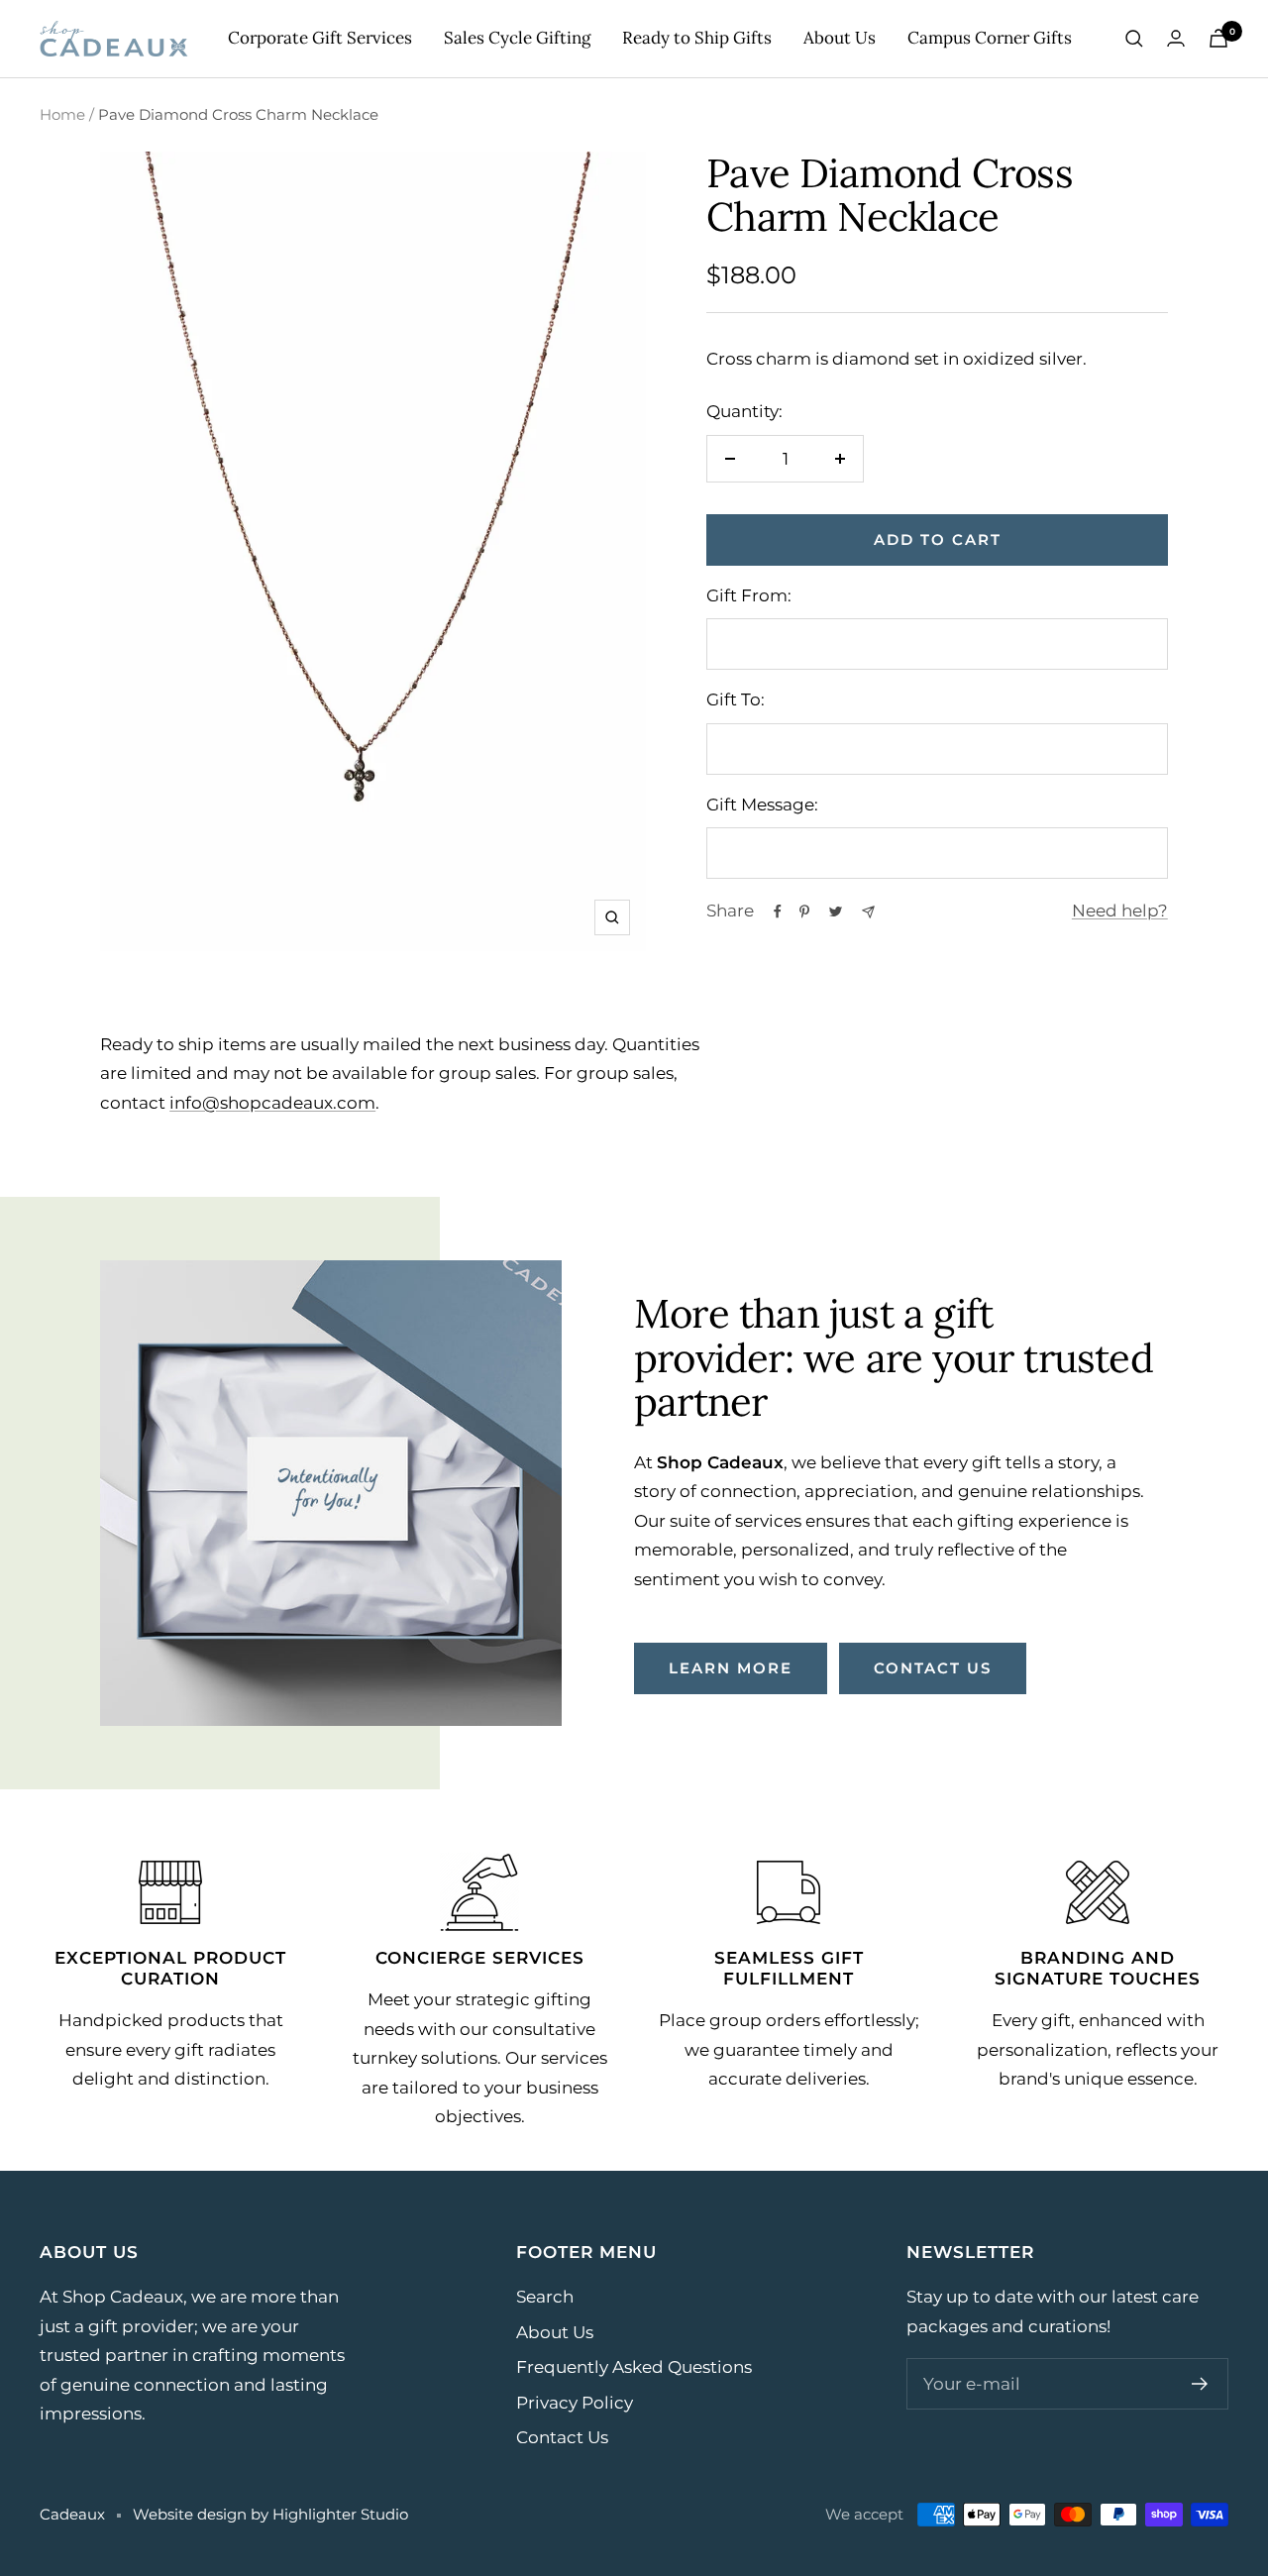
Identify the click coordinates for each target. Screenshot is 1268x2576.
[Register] (1200, 2384)
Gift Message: (762, 805)
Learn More (731, 1668)
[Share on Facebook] (778, 912)
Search (545, 2297)
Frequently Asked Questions (634, 2367)
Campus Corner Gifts (990, 38)
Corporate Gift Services (320, 38)
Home (62, 114)
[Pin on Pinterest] (804, 912)
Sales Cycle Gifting (517, 38)
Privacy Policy (575, 2403)
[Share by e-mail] (868, 912)
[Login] (1176, 38)
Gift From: (749, 595)
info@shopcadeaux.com (272, 1103)
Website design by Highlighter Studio (270, 2514)
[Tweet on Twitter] (836, 912)
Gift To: (736, 699)
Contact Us (562, 2437)
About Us (840, 38)
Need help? (1120, 911)
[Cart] (1218, 38)
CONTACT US (933, 1668)
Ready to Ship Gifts (697, 38)
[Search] (1134, 39)
